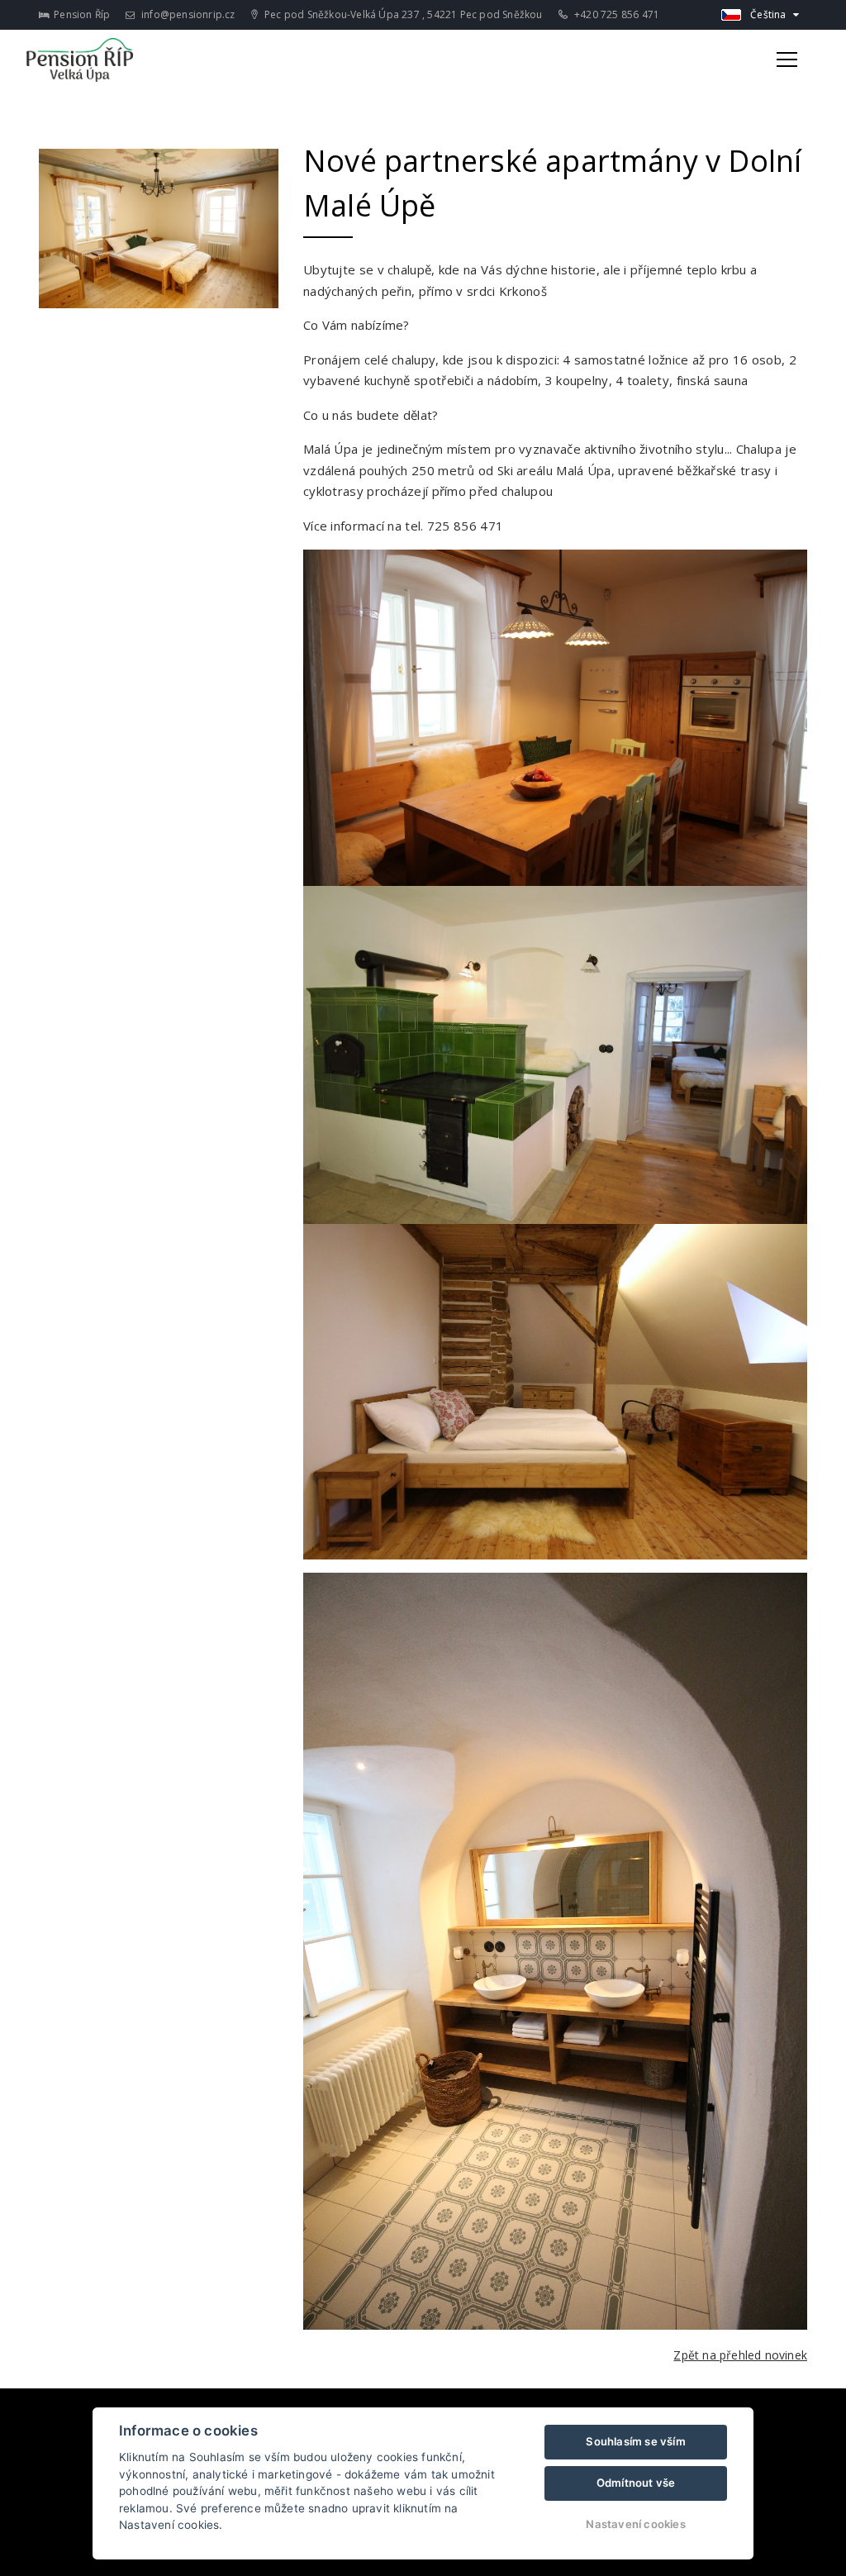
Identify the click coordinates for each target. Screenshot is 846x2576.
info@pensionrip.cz (187, 14)
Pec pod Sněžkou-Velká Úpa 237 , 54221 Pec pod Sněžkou (402, 14)
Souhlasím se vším (635, 2441)
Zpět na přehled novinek (740, 2355)
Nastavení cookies (635, 2524)
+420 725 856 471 (615, 14)
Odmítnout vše (636, 2483)
